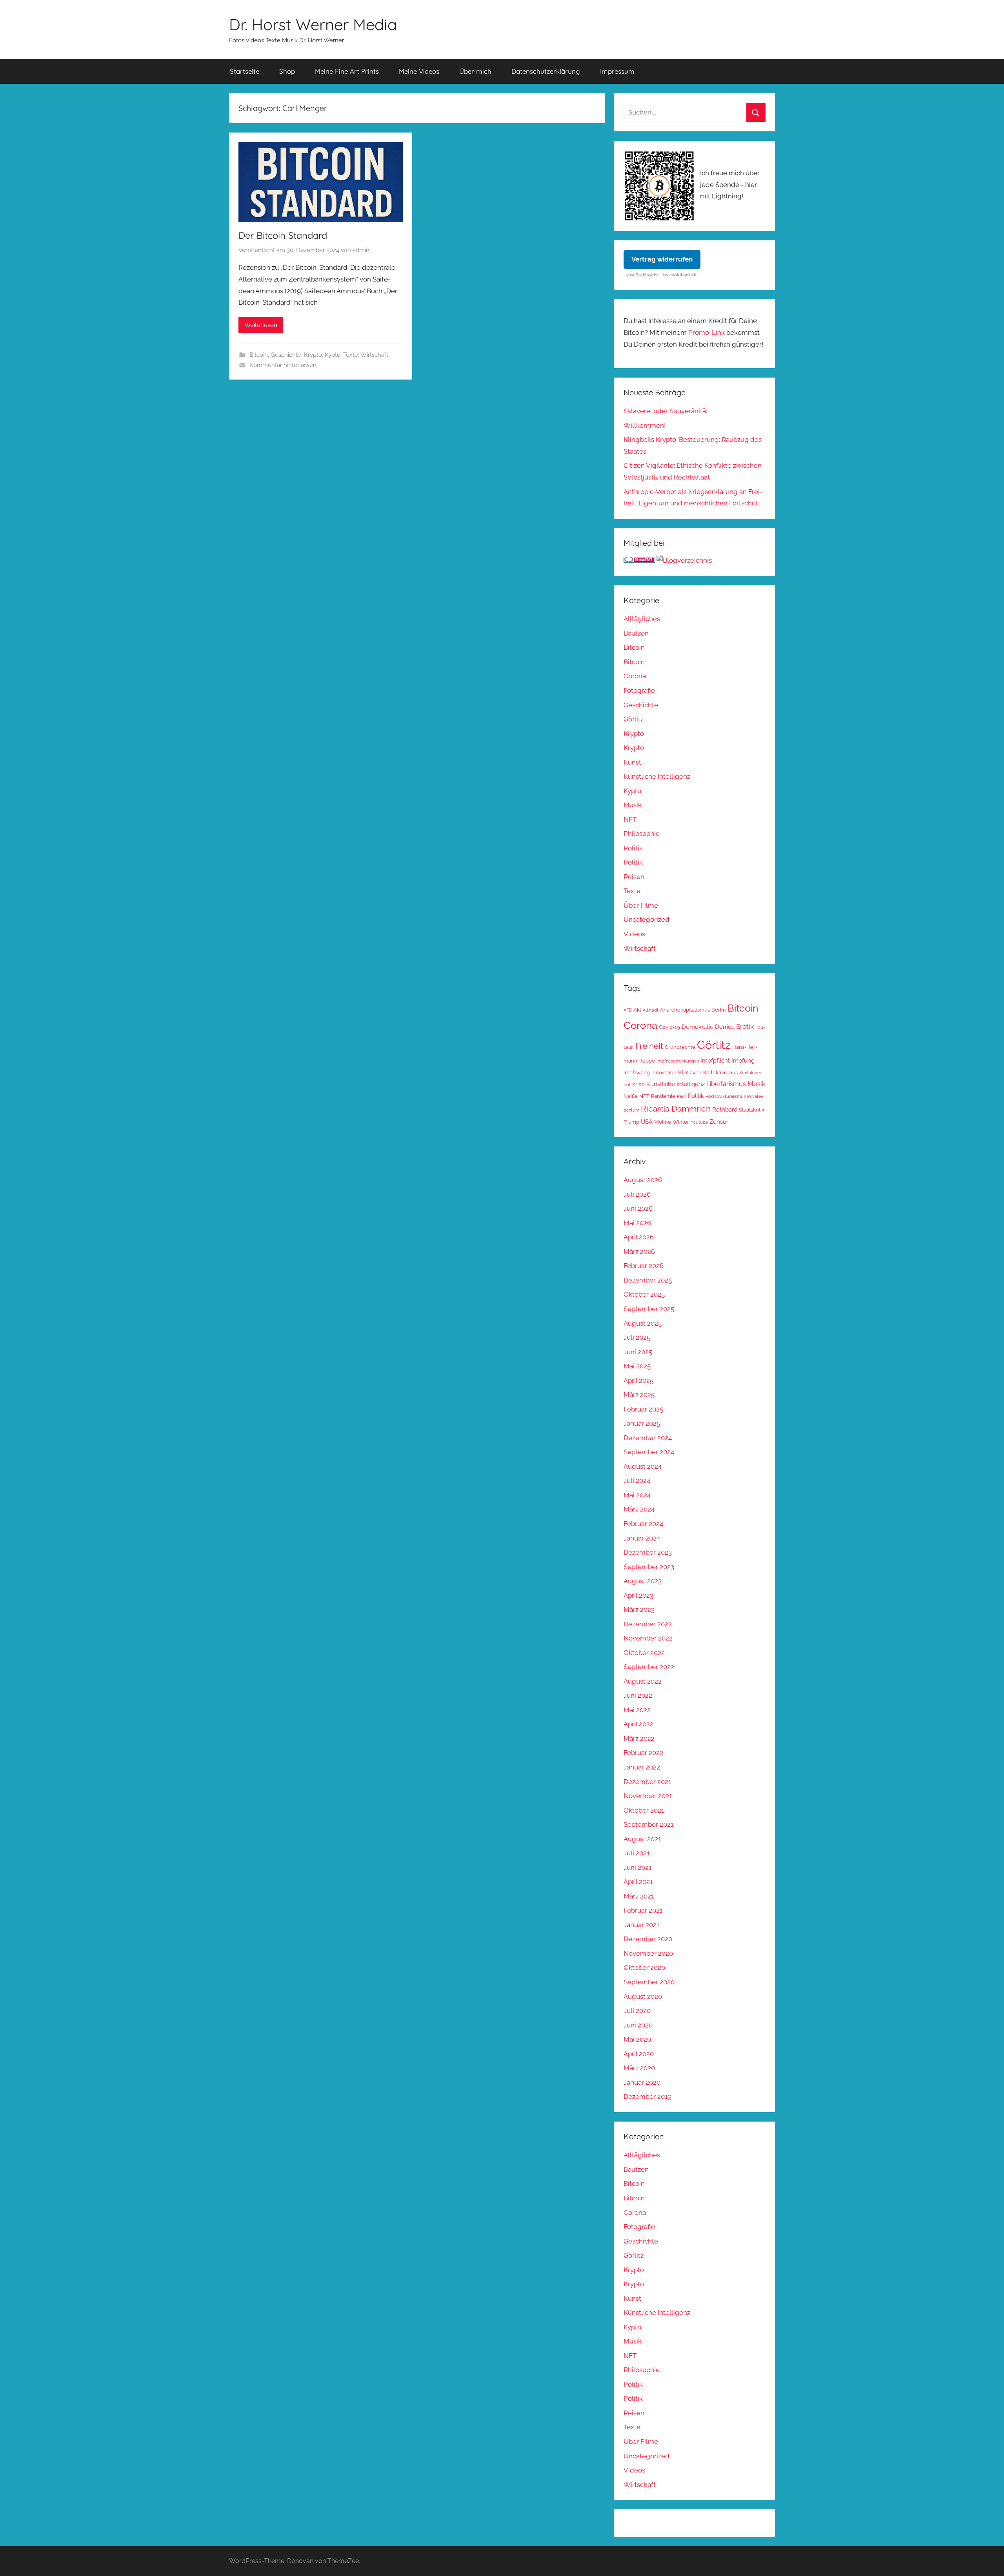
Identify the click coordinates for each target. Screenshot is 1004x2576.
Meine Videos (419, 71)
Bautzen (636, 633)
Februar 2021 (643, 1910)
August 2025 (643, 1323)
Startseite (245, 71)
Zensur (719, 1122)
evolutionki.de (683, 275)
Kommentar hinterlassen (283, 365)
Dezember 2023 (648, 1552)
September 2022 (649, 1667)
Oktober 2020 (644, 1967)
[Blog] (684, 560)
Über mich (475, 71)
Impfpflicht (715, 1060)
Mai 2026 (637, 1223)
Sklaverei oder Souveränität (666, 411)
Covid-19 (669, 1027)
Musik (633, 805)
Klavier (693, 1073)
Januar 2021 (641, 1925)
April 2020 (639, 2054)
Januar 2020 (642, 2082)
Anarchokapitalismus (685, 1010)
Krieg (638, 1084)
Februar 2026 (644, 1266)
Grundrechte (680, 1047)
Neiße (631, 1096)
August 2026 (643, 1180)
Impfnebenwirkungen (678, 1061)
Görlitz (634, 719)
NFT (630, 819)
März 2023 (639, 1610)
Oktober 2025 (644, 1294)
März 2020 (639, 2068)
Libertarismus (726, 1084)
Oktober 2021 (644, 1810)
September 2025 (649, 1309)
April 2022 (638, 1724)
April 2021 (638, 1882)
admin (361, 250)
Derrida (725, 1027)
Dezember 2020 (648, 1939)
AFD (628, 1010)
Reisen (634, 877)
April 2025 (638, 1381)
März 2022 (639, 1739)
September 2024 (649, 1452)
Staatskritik (752, 1110)
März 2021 (639, 1896)
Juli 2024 (637, 1481)
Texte (351, 355)
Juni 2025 (638, 1352)
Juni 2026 (638, 1208)
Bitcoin (259, 355)
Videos (634, 934)
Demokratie (698, 1027)
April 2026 (639, 1237)
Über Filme (641, 905)
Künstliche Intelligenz (657, 776)
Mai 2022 (637, 1710)
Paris (682, 1096)
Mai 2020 (637, 2039)
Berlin (719, 1010)
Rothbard (725, 1109)
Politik (633, 848)
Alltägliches (642, 619)
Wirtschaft (374, 355)
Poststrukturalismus (726, 1096)
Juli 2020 (637, 2011)
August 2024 (643, 1466)
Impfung (743, 1060)
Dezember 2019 (648, 2096)
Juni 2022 (638, 1695)
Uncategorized (647, 919)
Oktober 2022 (644, 1653)
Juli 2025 (637, 1337)
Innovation (664, 1073)
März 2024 (639, 1509)
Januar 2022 (642, 1767)
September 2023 (649, 1567)
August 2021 (642, 1839)
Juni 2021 (638, 1868)
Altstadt (651, 1010)
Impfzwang (637, 1073)
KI (681, 1072)
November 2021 (648, 1796)
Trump (631, 1122)
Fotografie (639, 690)
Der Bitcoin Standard (283, 235)
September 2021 (648, 1824)
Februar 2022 (643, 1753)
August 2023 (643, 1581)
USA (647, 1122)
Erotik (745, 1026)
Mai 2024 (637, 1495)
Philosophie (642, 834)
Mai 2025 (637, 1366)
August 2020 (643, 1996)
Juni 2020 (638, 2025)
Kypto (333, 355)
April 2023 (638, 1595)
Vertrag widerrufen (662, 259)
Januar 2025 (642, 1423)
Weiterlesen (261, 325)
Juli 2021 (637, 1853)
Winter (681, 1122)
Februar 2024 (643, 1524)
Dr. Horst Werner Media (313, 24)
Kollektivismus (720, 1073)
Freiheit (649, 1046)
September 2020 (649, 1982)
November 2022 (648, 1638)
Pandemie (663, 1096)
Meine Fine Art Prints (347, 71)
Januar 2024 (642, 1538)
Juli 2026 (637, 1194)
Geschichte (286, 355)
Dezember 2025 (648, 1280)
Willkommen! (645, 425)
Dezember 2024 (648, 1438)
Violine (663, 1122)
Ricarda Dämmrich (676, 1109)
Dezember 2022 (648, 1624)
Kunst (632, 762)
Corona (635, 676)
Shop (287, 71)
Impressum (617, 71)
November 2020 (648, 1953)
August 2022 (643, 1681)
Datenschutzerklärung (546, 71)
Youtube (699, 1122)
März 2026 (639, 1252)
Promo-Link (707, 332)
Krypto (313, 355)
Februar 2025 (643, 1409)
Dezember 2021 (647, 1782)
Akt (637, 1010)
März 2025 (639, 1395)
